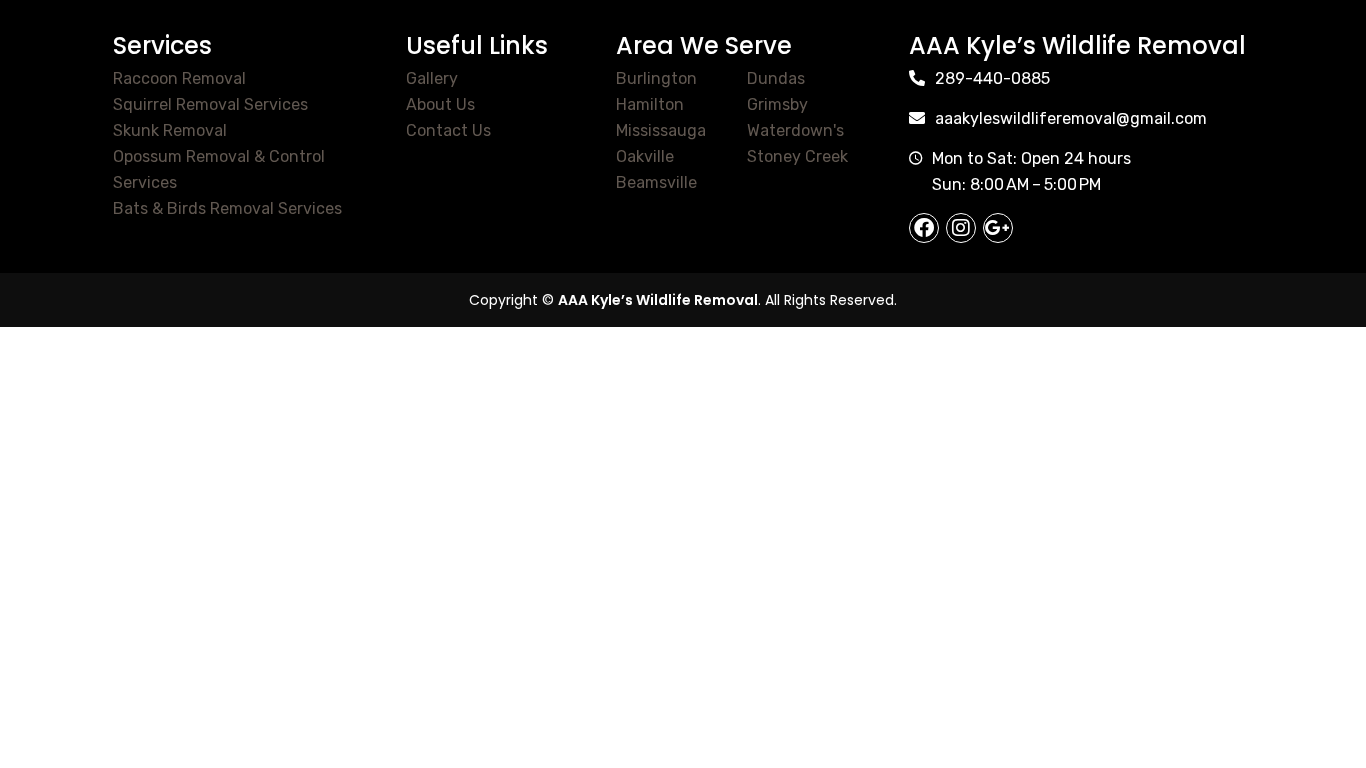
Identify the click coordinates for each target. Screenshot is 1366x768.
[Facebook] (924, 228)
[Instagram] (961, 228)
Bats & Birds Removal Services (227, 208)
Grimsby (777, 104)
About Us (440, 104)
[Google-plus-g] (998, 228)
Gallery (432, 78)
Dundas (776, 78)
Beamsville (656, 182)
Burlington (656, 78)
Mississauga (661, 130)
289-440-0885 (992, 78)
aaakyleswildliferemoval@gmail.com (1071, 118)
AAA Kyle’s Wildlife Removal (658, 300)
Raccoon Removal (179, 78)
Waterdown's (795, 130)
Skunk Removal (170, 130)
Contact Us (448, 130)
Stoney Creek (797, 156)
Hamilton (650, 104)
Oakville (645, 156)
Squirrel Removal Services (210, 104)
